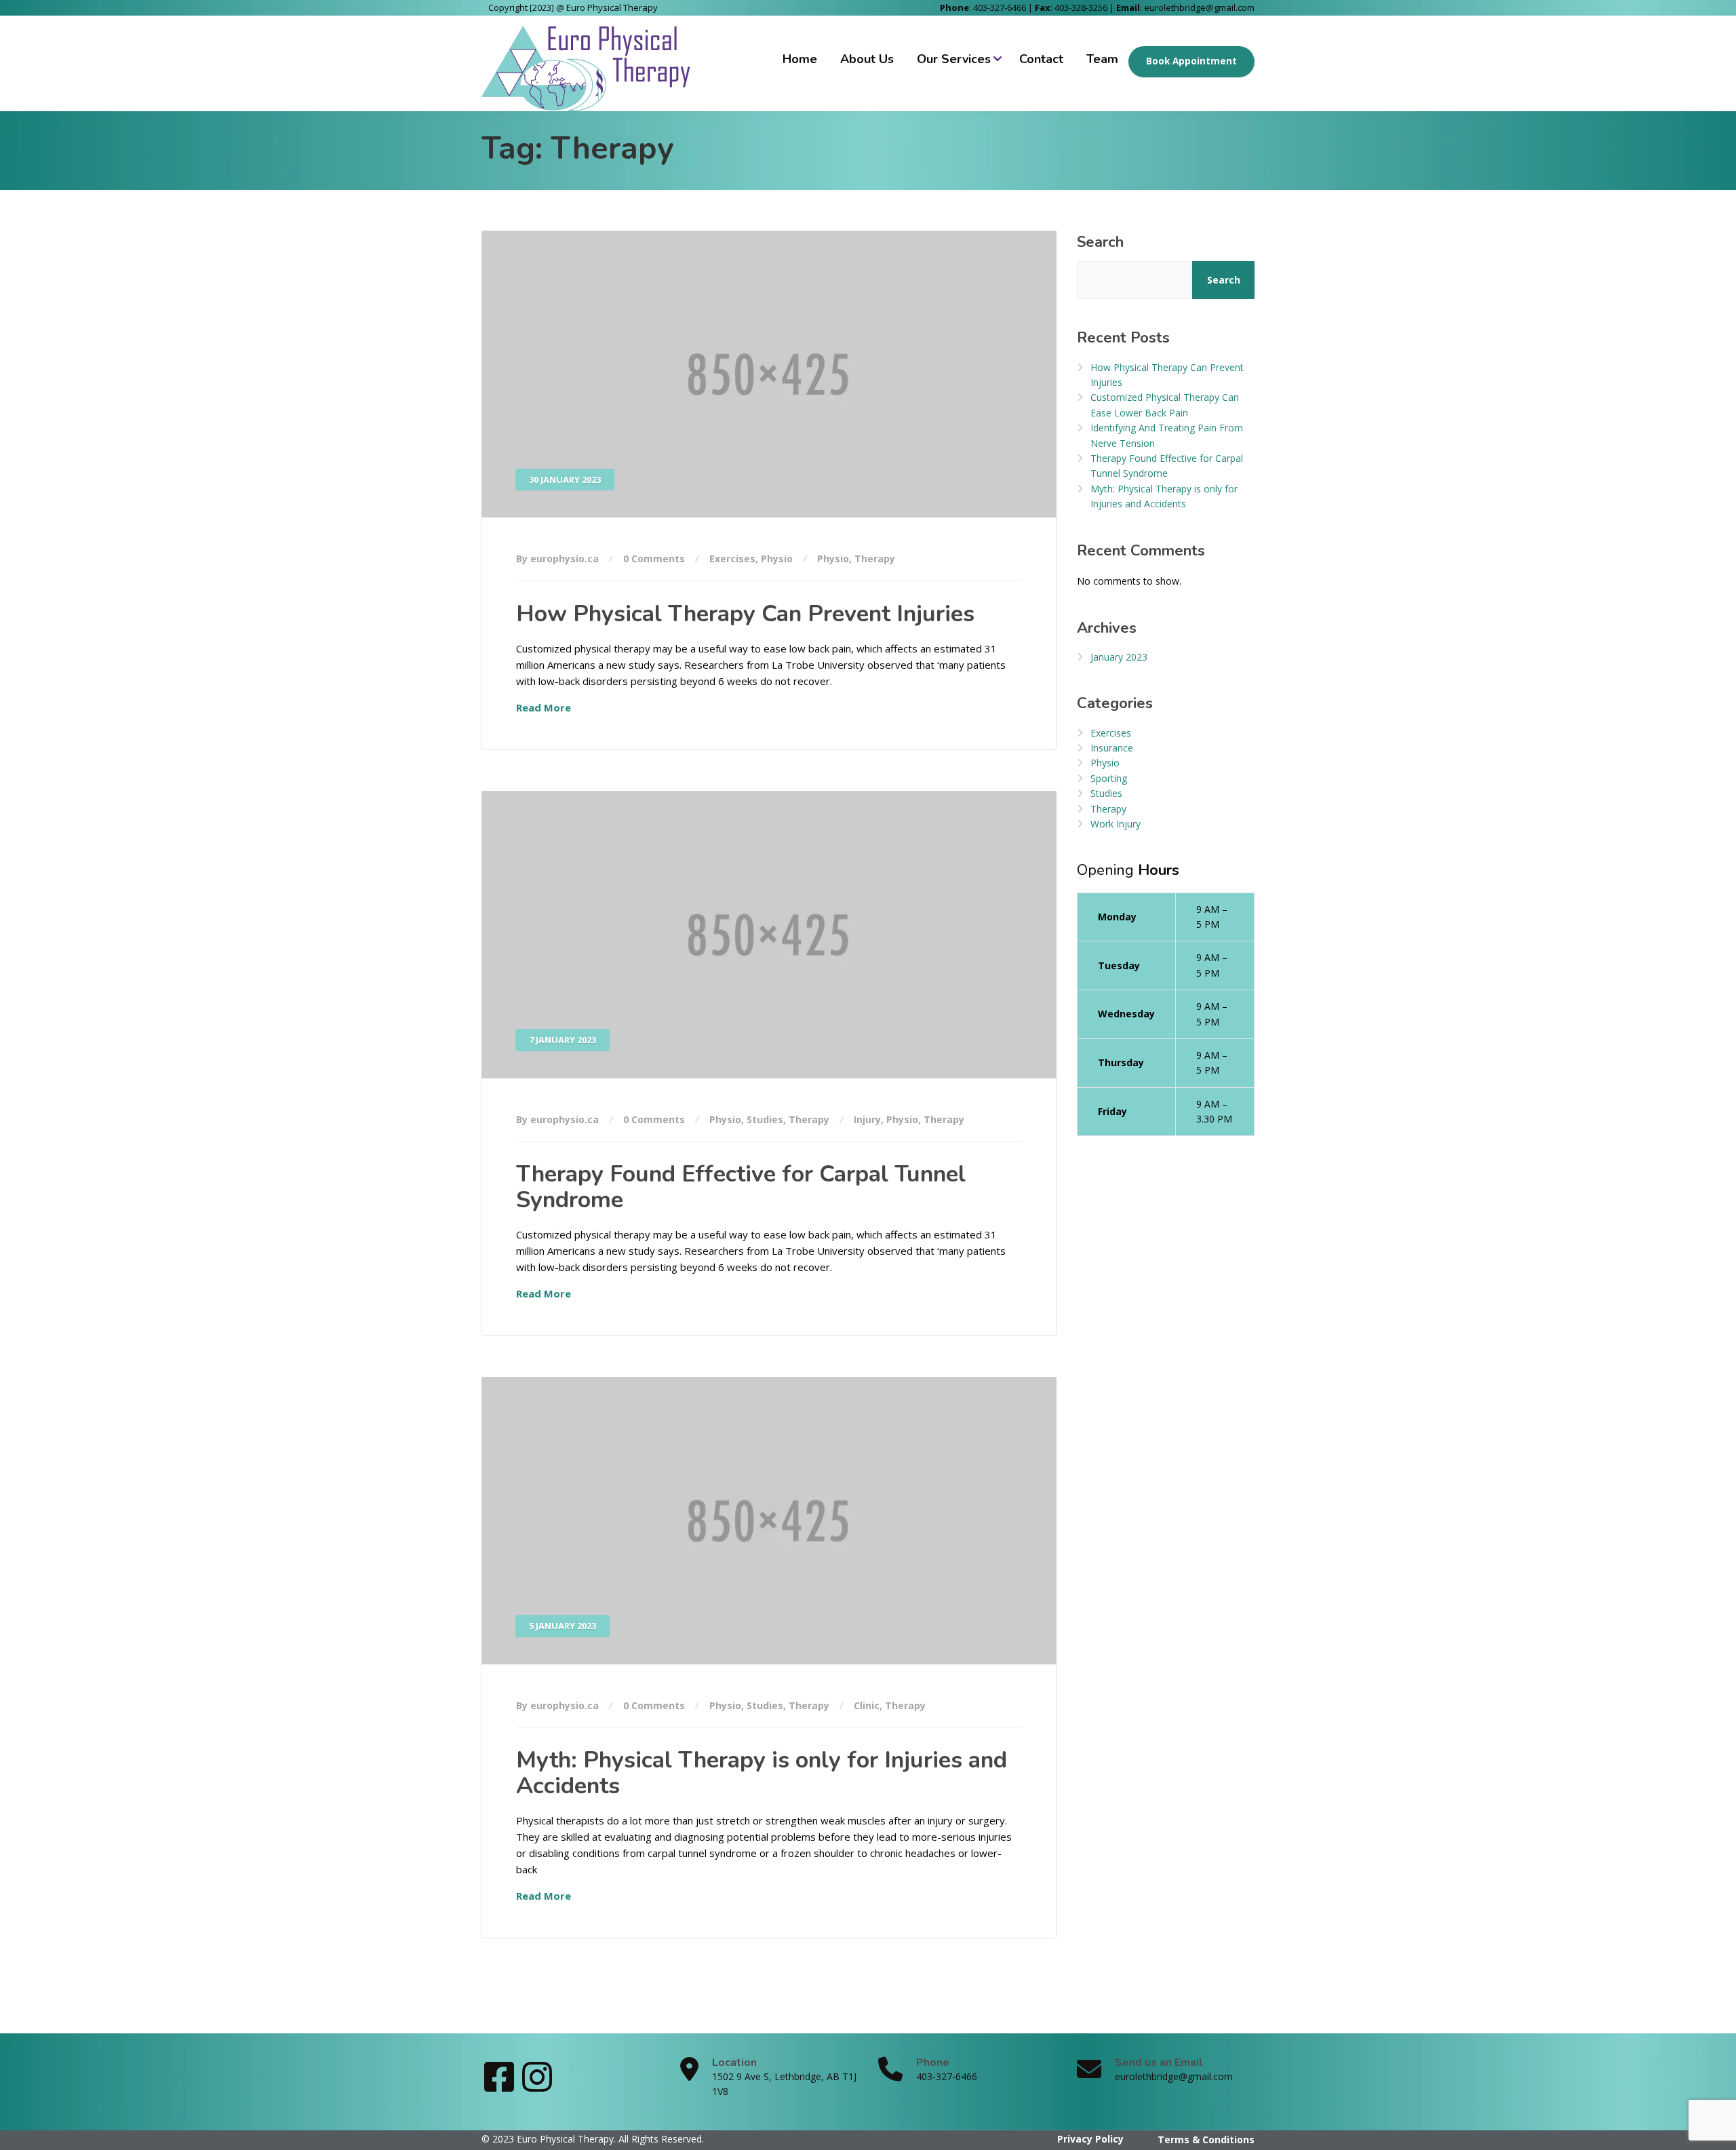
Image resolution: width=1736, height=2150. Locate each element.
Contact (1041, 59)
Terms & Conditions (1206, 2139)
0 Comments (654, 559)
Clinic (867, 1705)
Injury (867, 1119)
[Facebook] (500, 2086)
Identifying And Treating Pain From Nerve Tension (1167, 435)
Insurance (1112, 748)
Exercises (732, 559)
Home (800, 59)
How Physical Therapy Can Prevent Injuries (745, 614)
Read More (544, 707)
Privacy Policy (1090, 2139)
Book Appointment (1191, 61)
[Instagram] (537, 2086)
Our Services (954, 59)
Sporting (1109, 778)
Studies (765, 1119)
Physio (777, 559)
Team (1102, 59)
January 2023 (1119, 657)
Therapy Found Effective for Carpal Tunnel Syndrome (741, 1187)
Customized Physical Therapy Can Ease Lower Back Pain (1165, 405)
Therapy (875, 559)
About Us (867, 59)
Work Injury (1116, 824)
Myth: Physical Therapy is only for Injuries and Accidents (762, 1773)
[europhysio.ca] (589, 63)
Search (1100, 242)
